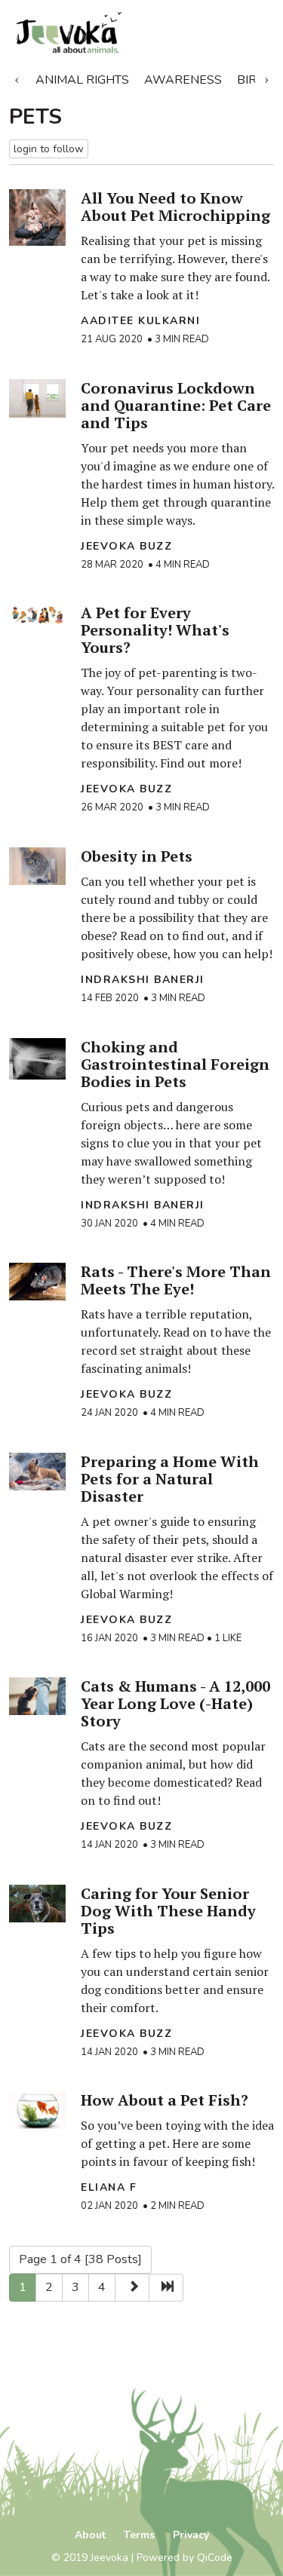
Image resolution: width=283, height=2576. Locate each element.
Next (266, 77)
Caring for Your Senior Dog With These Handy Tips (168, 1911)
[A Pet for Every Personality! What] (37, 615)
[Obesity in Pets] (37, 866)
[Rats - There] (37, 1282)
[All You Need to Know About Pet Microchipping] (37, 217)
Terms (139, 2535)
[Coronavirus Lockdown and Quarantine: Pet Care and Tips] (37, 398)
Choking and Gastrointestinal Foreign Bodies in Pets (175, 1064)
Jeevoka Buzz (126, 546)
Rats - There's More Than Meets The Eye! (176, 1280)
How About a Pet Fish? (165, 2100)
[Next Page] (132, 2288)
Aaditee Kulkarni (140, 321)
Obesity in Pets (137, 856)
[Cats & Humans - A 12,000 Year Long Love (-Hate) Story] (37, 1696)
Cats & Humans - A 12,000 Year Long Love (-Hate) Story (175, 1703)
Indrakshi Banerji (143, 980)
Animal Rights (82, 80)
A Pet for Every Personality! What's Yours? (155, 630)
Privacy (191, 2535)
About (90, 2535)
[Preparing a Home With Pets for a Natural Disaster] (37, 1472)
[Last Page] (166, 2288)
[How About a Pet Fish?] (37, 2110)
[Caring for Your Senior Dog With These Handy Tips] (37, 1904)
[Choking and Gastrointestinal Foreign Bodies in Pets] (37, 1059)
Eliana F (109, 2187)
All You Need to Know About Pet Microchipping (175, 207)
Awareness (183, 80)
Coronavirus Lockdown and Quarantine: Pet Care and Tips (176, 405)
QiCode (215, 2558)
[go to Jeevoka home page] (98, 33)
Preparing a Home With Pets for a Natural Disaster (170, 1479)
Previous (17, 77)
